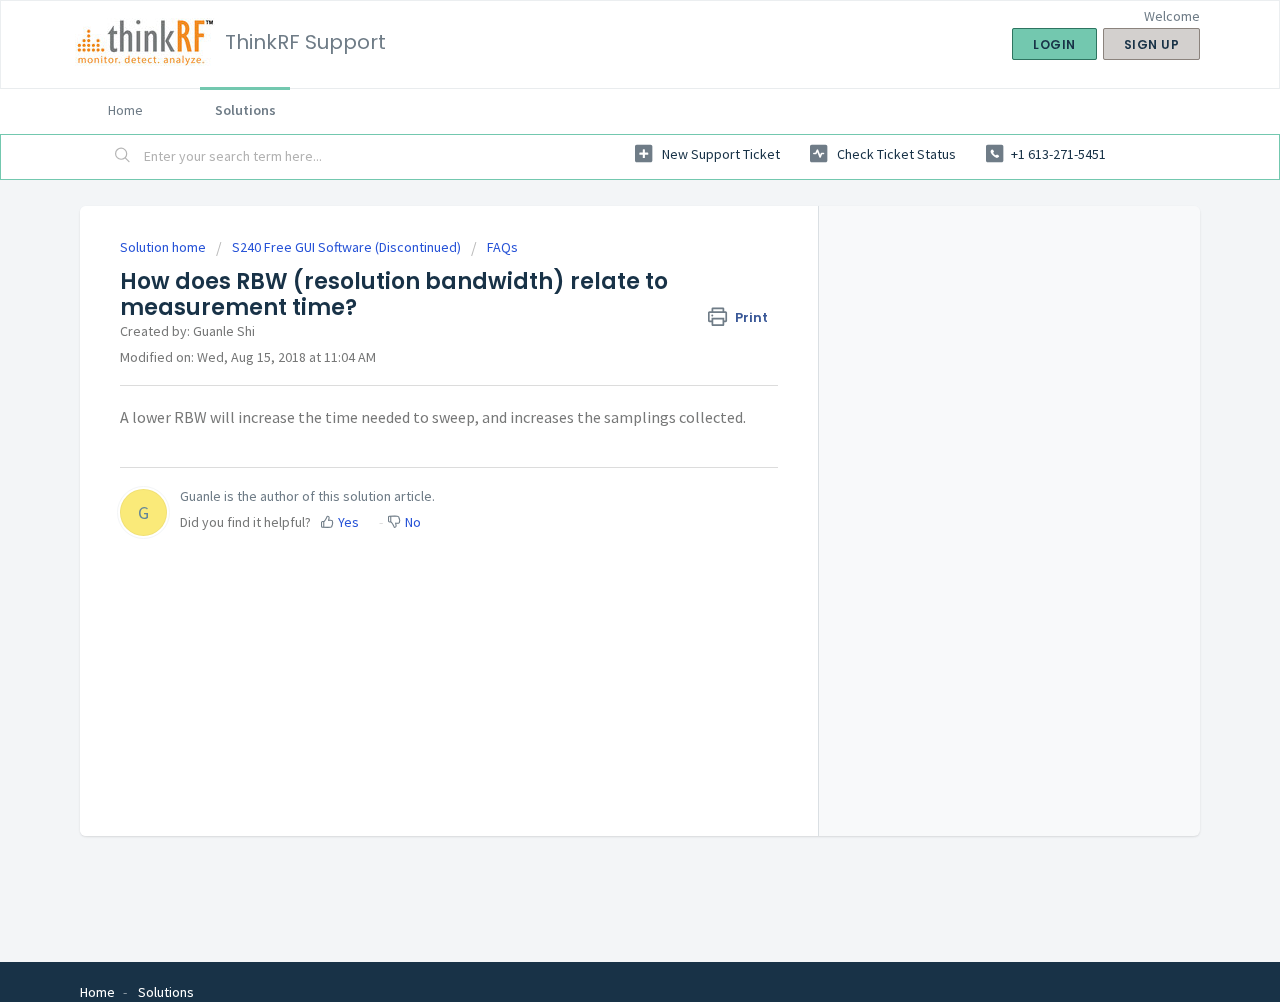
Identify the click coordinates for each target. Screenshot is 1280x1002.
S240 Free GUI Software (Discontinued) (346, 247)
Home (125, 110)
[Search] (123, 157)
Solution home (164, 247)
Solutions (245, 110)
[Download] (603, 236)
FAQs (502, 247)
